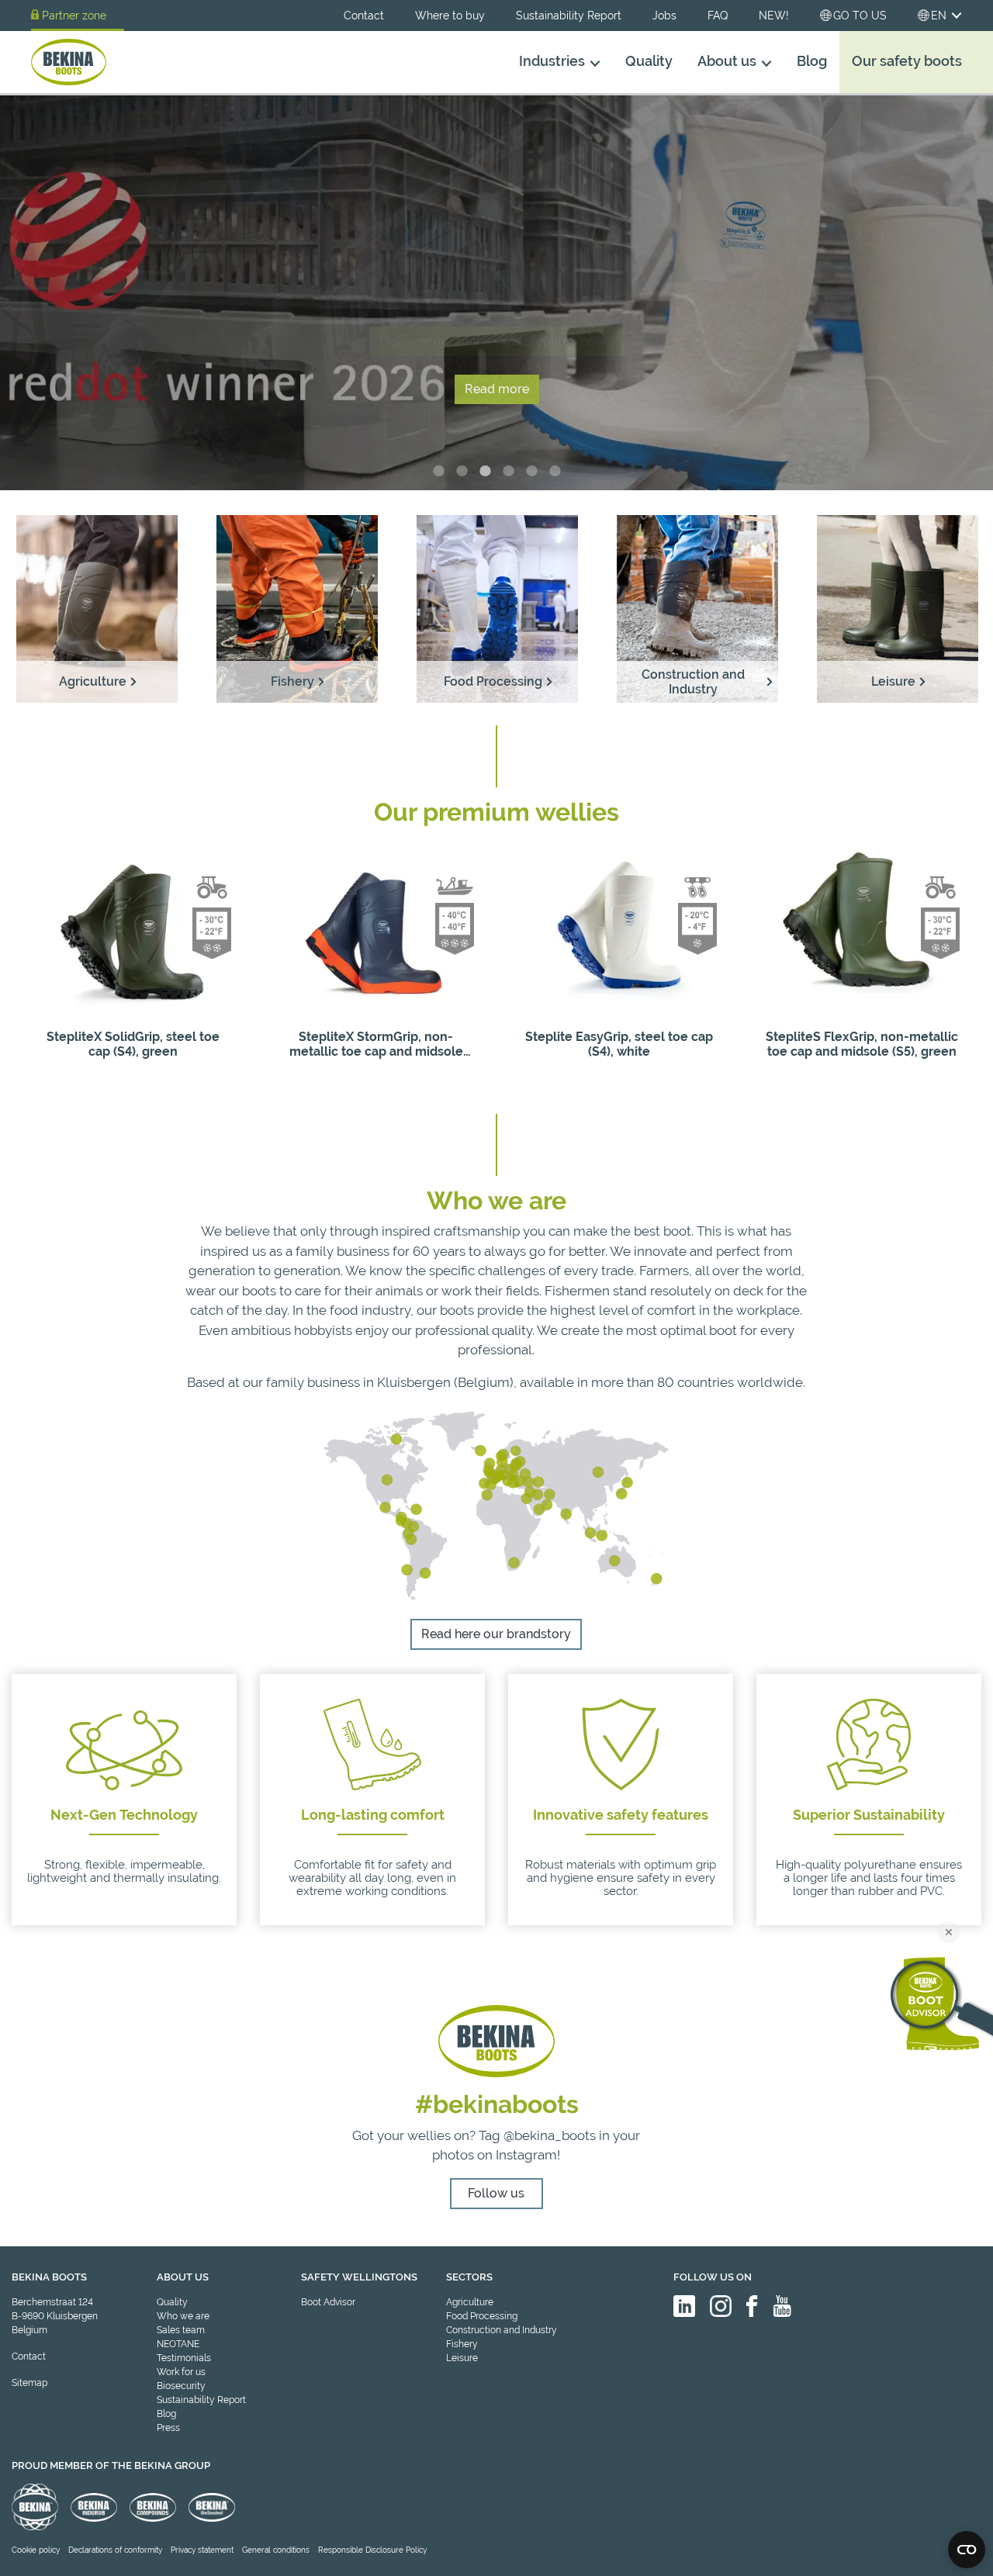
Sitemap (29, 2383)
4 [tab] (508, 471)
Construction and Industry (502, 2330)
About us (727, 61)
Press (168, 2428)
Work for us (181, 2372)
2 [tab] (462, 471)
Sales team (181, 2330)
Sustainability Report (569, 16)
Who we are (183, 2316)
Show (133, 1082)
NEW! (774, 16)
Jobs (664, 16)
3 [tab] (485, 471)
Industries (552, 61)
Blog (812, 61)
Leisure (462, 2358)
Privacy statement (202, 2550)
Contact (364, 16)
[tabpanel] (496, 292)
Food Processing (482, 2316)
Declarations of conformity (115, 2550)
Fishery (462, 2344)
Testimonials (184, 2358)
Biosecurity (181, 2386)
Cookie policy (36, 2550)
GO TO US (860, 16)
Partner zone (74, 16)
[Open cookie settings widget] (967, 2550)
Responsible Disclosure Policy (372, 2550)
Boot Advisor (328, 2302)
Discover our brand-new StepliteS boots (497, 341)
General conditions (276, 2550)
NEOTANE (178, 2344)
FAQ (718, 16)
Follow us (496, 2193)
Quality (649, 61)
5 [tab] (531, 471)
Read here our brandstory (496, 1634)
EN (939, 16)
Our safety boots (907, 61)
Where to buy (450, 16)
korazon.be (938, 2562)
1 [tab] (438, 471)
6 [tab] (555, 471)
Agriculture (470, 2302)
